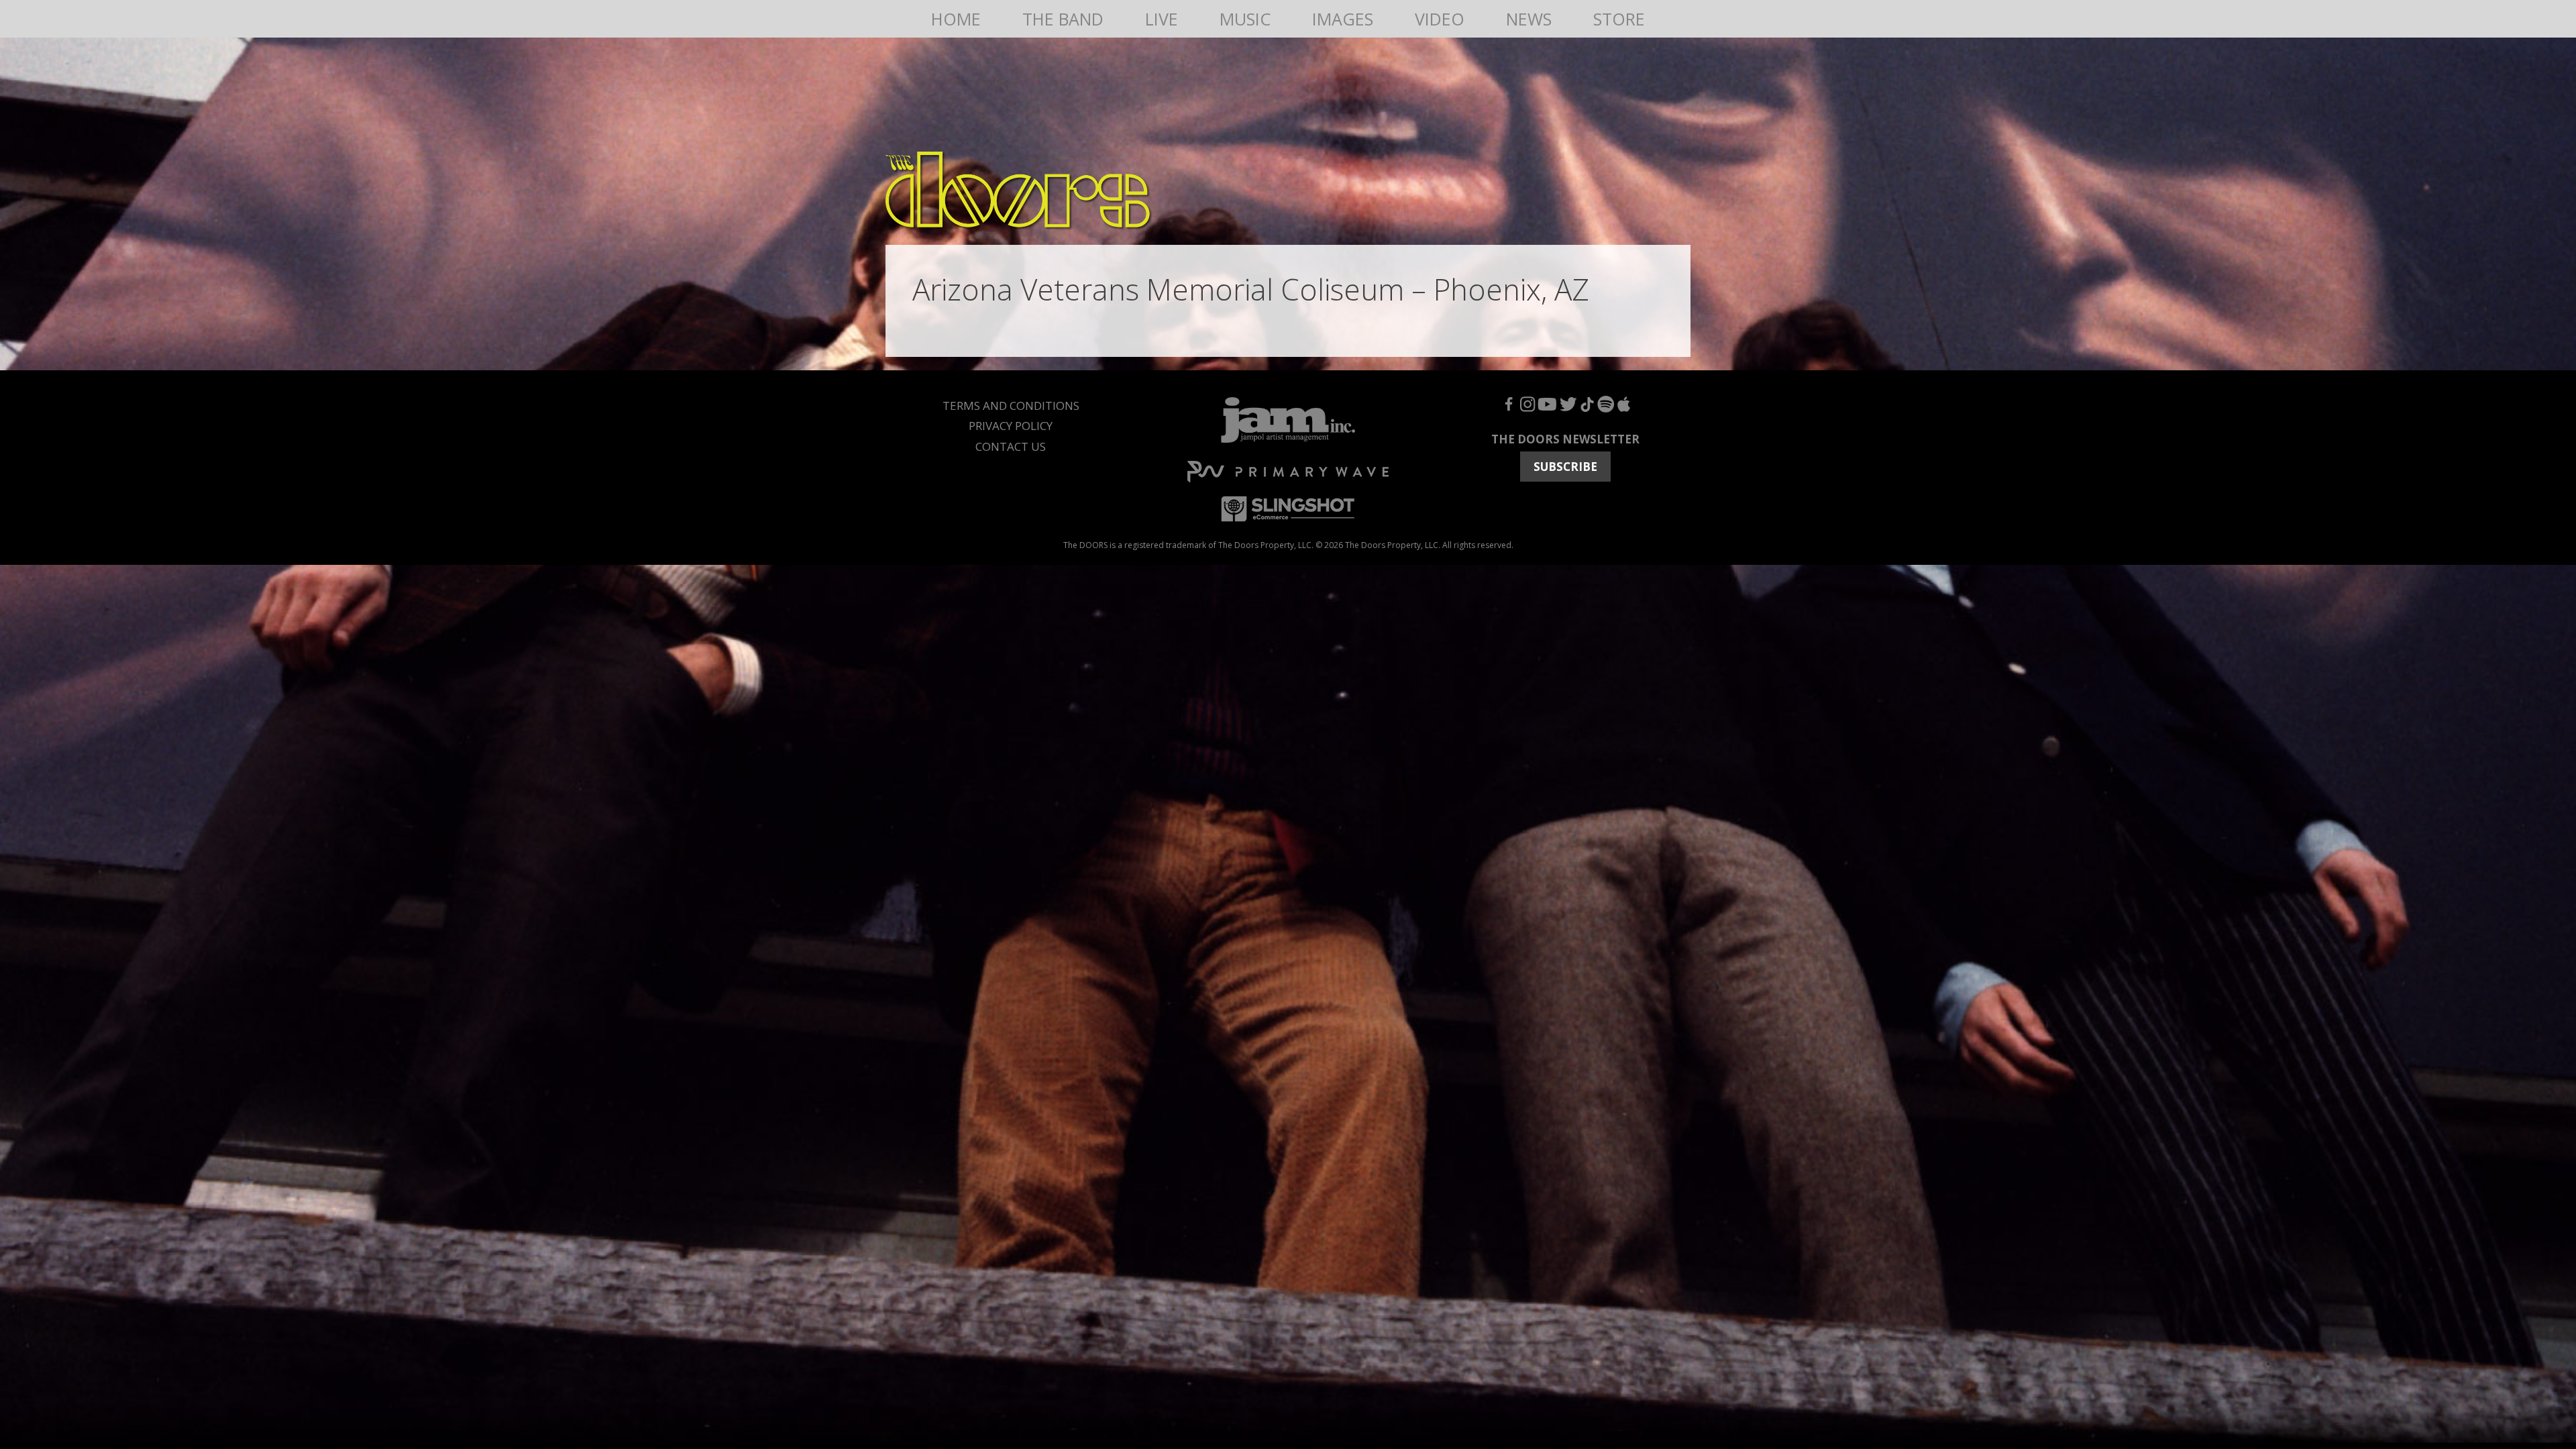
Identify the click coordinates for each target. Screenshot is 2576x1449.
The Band (1063, 19)
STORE (1619, 19)
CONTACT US (1011, 446)
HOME (956, 19)
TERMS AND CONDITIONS (1011, 406)
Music (1245, 19)
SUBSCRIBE (1565, 467)
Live (1162, 19)
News (1529, 19)
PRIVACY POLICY (1011, 426)
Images (1343, 19)
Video (1440, 19)
